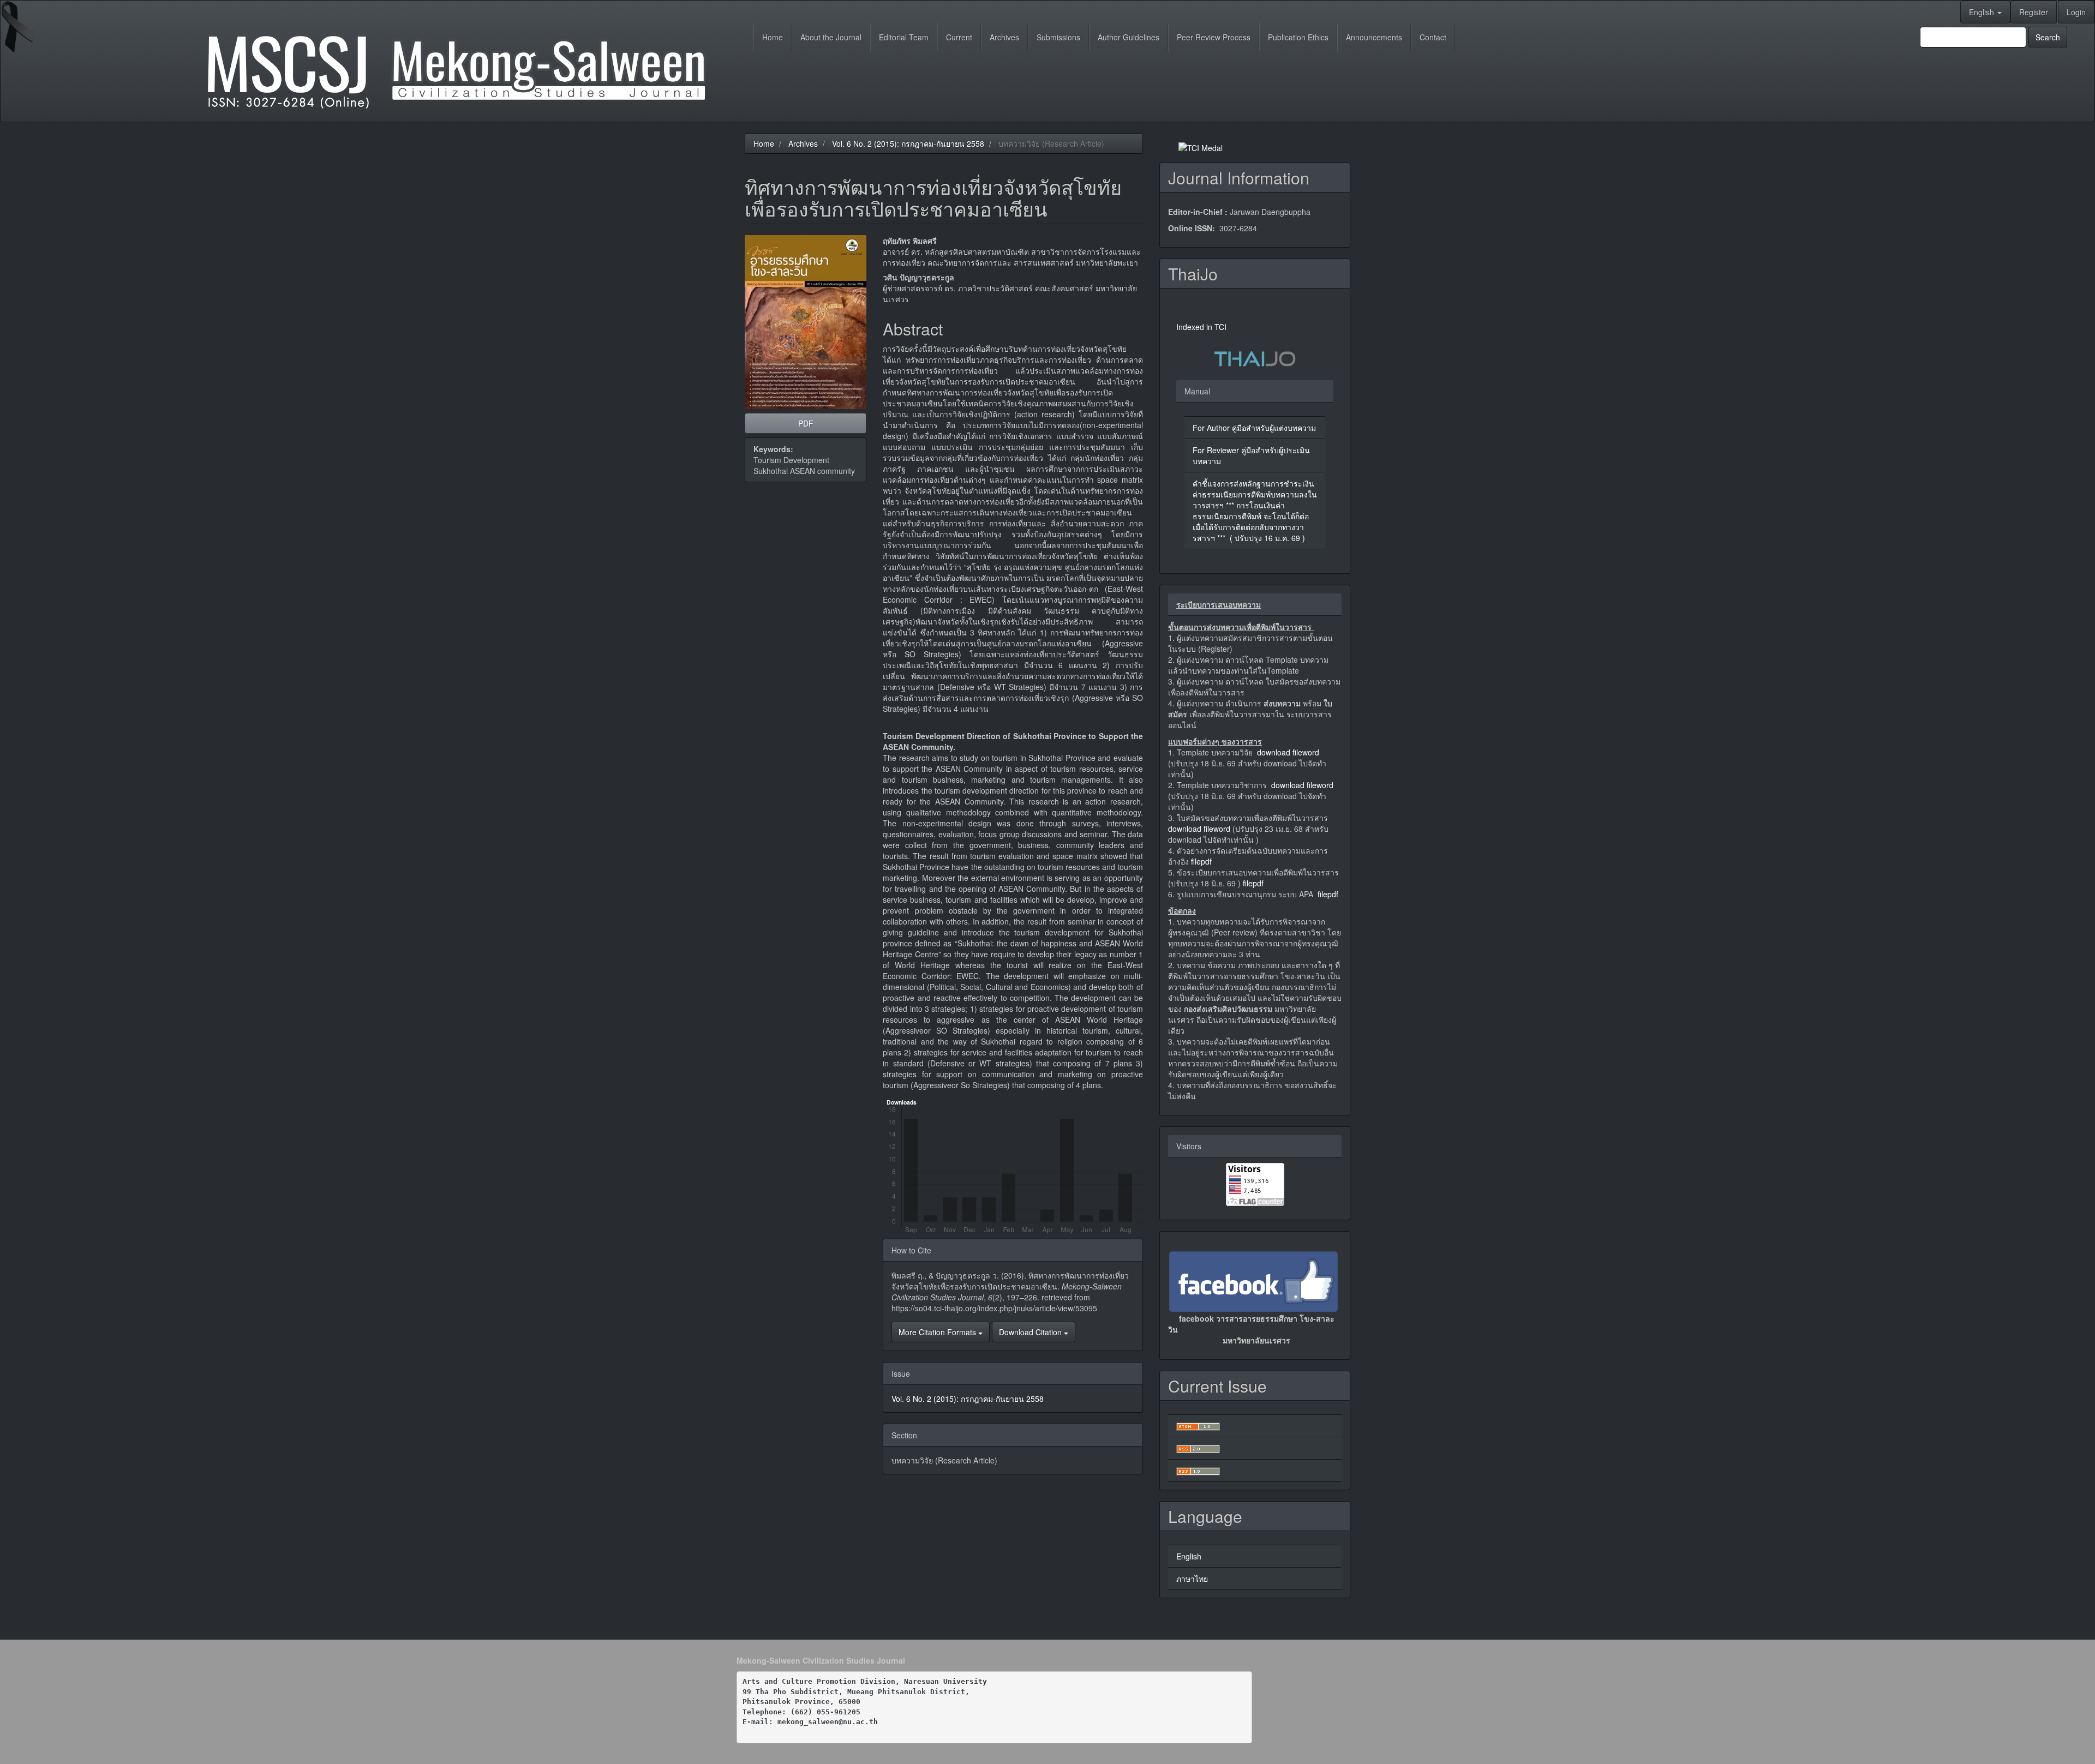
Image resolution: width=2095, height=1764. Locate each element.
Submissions (1058, 37)
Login (2076, 12)
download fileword (1288, 752)
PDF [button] (806, 423)
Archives (1004, 37)
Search (2048, 37)
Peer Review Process (1214, 37)
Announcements (1374, 37)
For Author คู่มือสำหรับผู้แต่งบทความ (1254, 428)
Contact (1433, 37)
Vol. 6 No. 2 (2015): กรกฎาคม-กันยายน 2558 (908, 143)
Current (959, 37)
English (1189, 1556)
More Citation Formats (938, 1332)
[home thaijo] (1255, 357)
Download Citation (1031, 1332)
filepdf (1201, 861)
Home (773, 37)
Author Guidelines (1129, 37)
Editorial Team (904, 37)
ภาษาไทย (1192, 1579)
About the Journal (831, 37)
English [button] (1983, 12)
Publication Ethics (1298, 37)
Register (2034, 12)
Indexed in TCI (1201, 327)
